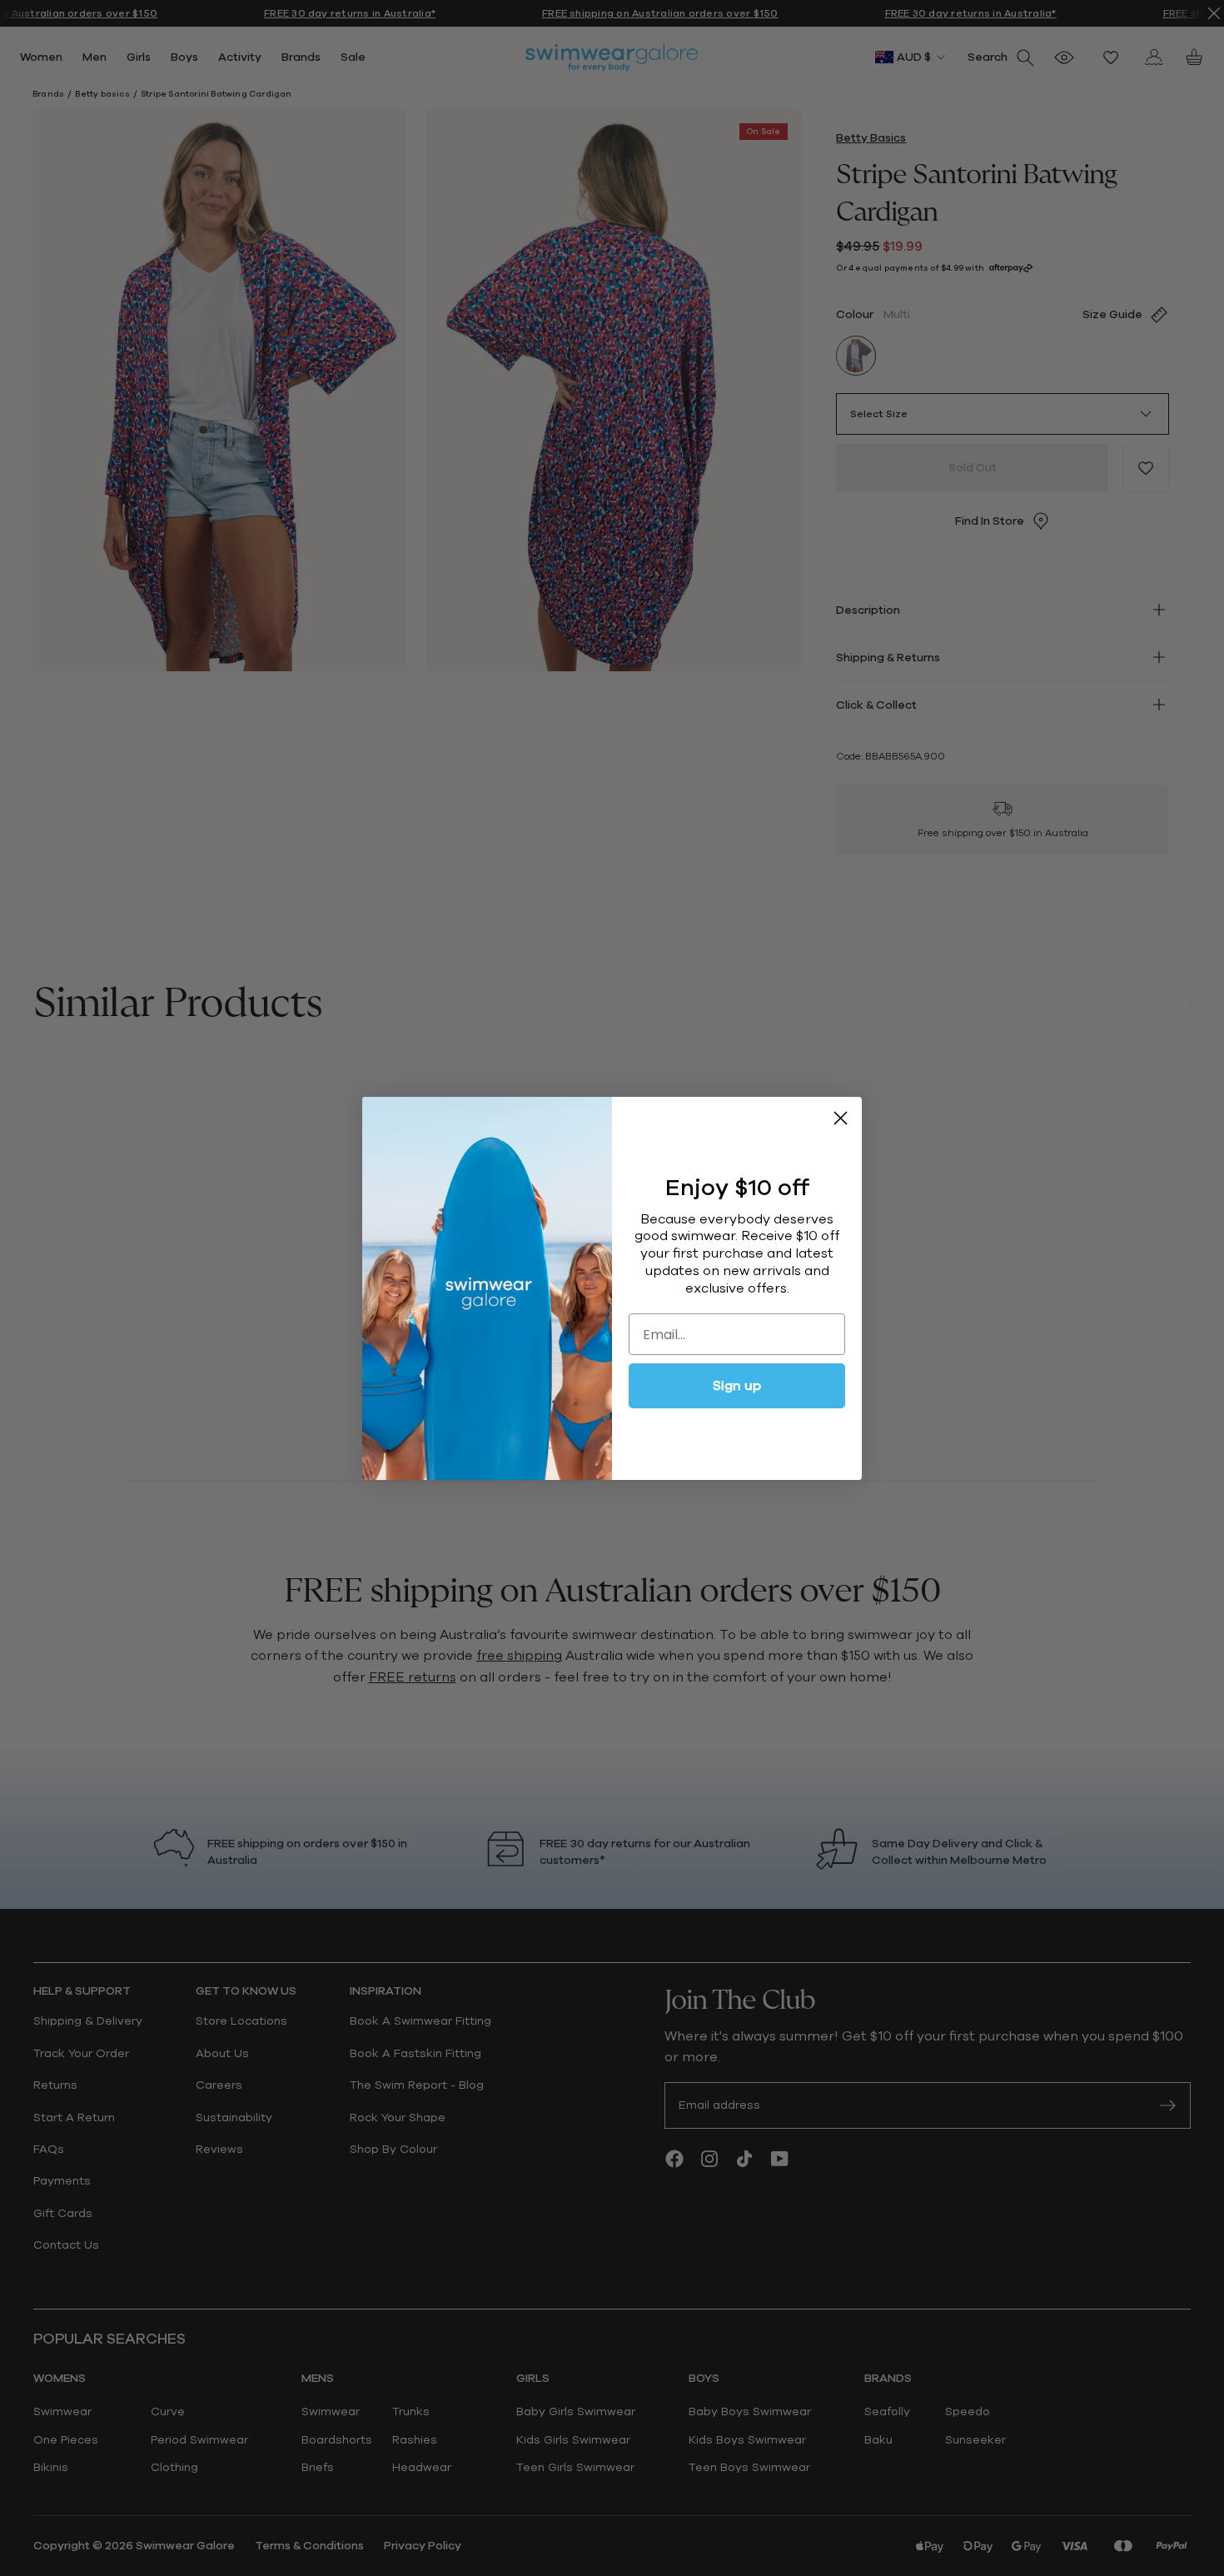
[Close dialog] (841, 1118)
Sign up (737, 1386)
